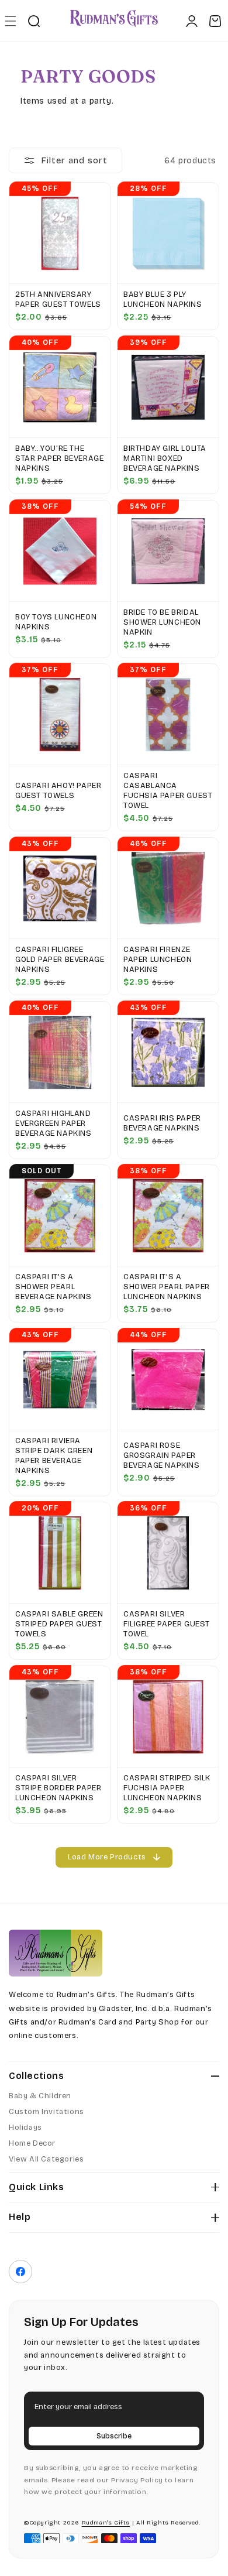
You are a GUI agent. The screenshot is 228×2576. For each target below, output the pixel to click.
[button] (10, 21)
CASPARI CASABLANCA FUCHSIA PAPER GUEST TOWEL (168, 791)
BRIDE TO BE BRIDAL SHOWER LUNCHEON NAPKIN (162, 622)
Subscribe (114, 2436)
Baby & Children (40, 2096)
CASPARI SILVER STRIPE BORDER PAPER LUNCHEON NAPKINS (58, 1788)
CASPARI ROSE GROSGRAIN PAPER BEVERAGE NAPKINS (162, 1455)
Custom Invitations (46, 2112)
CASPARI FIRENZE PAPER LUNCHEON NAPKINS (158, 960)
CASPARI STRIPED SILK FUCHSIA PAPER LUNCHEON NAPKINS (167, 1788)
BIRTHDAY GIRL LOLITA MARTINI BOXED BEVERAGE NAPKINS (165, 458)
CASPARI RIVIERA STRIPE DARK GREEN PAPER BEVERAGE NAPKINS (54, 1456)
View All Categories (46, 2159)
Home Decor (32, 2143)
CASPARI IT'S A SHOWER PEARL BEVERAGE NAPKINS (53, 1287)
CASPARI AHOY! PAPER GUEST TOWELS (58, 791)
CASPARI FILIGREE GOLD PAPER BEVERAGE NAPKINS (60, 960)
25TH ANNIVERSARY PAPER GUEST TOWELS (58, 299)
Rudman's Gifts (106, 2523)
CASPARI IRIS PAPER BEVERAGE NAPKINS (162, 1123)
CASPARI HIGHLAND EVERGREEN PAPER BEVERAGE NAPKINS (53, 1123)
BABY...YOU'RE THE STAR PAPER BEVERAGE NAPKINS (59, 458)
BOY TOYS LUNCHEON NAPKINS (56, 622)
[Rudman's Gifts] (56, 1953)
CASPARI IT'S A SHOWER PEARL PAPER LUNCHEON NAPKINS (167, 1287)
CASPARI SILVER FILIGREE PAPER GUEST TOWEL (167, 1624)
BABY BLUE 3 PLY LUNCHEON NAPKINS (163, 299)
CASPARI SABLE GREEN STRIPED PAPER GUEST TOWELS (59, 1624)
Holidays (25, 2128)
